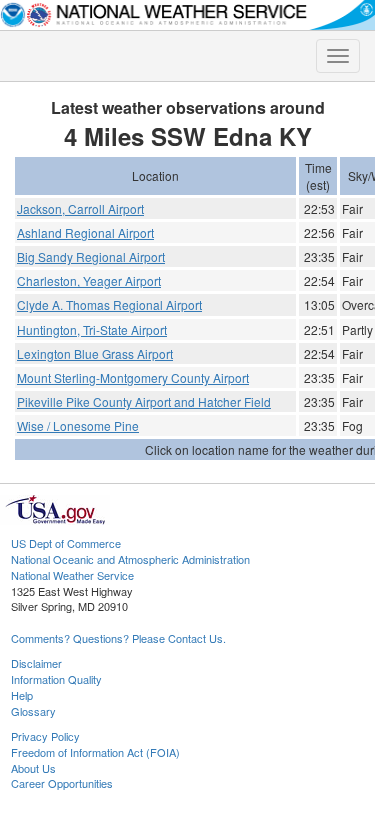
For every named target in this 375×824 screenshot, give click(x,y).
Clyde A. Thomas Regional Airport (109, 304)
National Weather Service (72, 575)
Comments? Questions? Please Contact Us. (118, 638)
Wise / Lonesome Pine (78, 425)
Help (22, 695)
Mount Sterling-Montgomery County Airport (133, 377)
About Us (33, 768)
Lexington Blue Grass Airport (95, 353)
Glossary (33, 711)
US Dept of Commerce (66, 543)
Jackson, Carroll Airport (80, 208)
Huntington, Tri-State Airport (92, 329)
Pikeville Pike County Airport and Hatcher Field (144, 401)
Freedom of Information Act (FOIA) (95, 752)
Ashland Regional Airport (85, 232)
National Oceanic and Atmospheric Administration (130, 559)
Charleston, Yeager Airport (89, 280)
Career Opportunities (62, 783)
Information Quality (56, 679)
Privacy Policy (45, 736)
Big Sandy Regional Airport (91, 256)
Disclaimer (36, 663)
